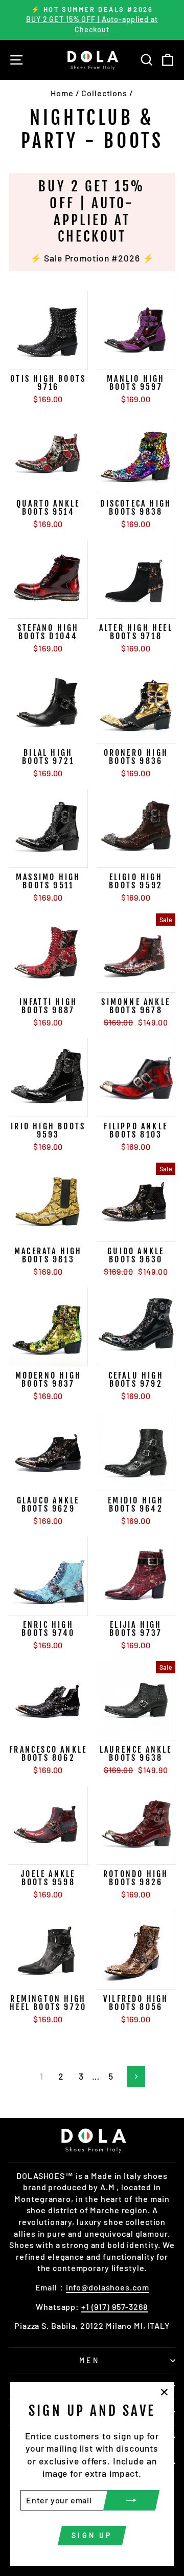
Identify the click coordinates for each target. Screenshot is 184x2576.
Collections (104, 93)
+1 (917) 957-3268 (115, 2307)
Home (62, 93)
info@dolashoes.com (108, 2287)
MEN (89, 2360)
